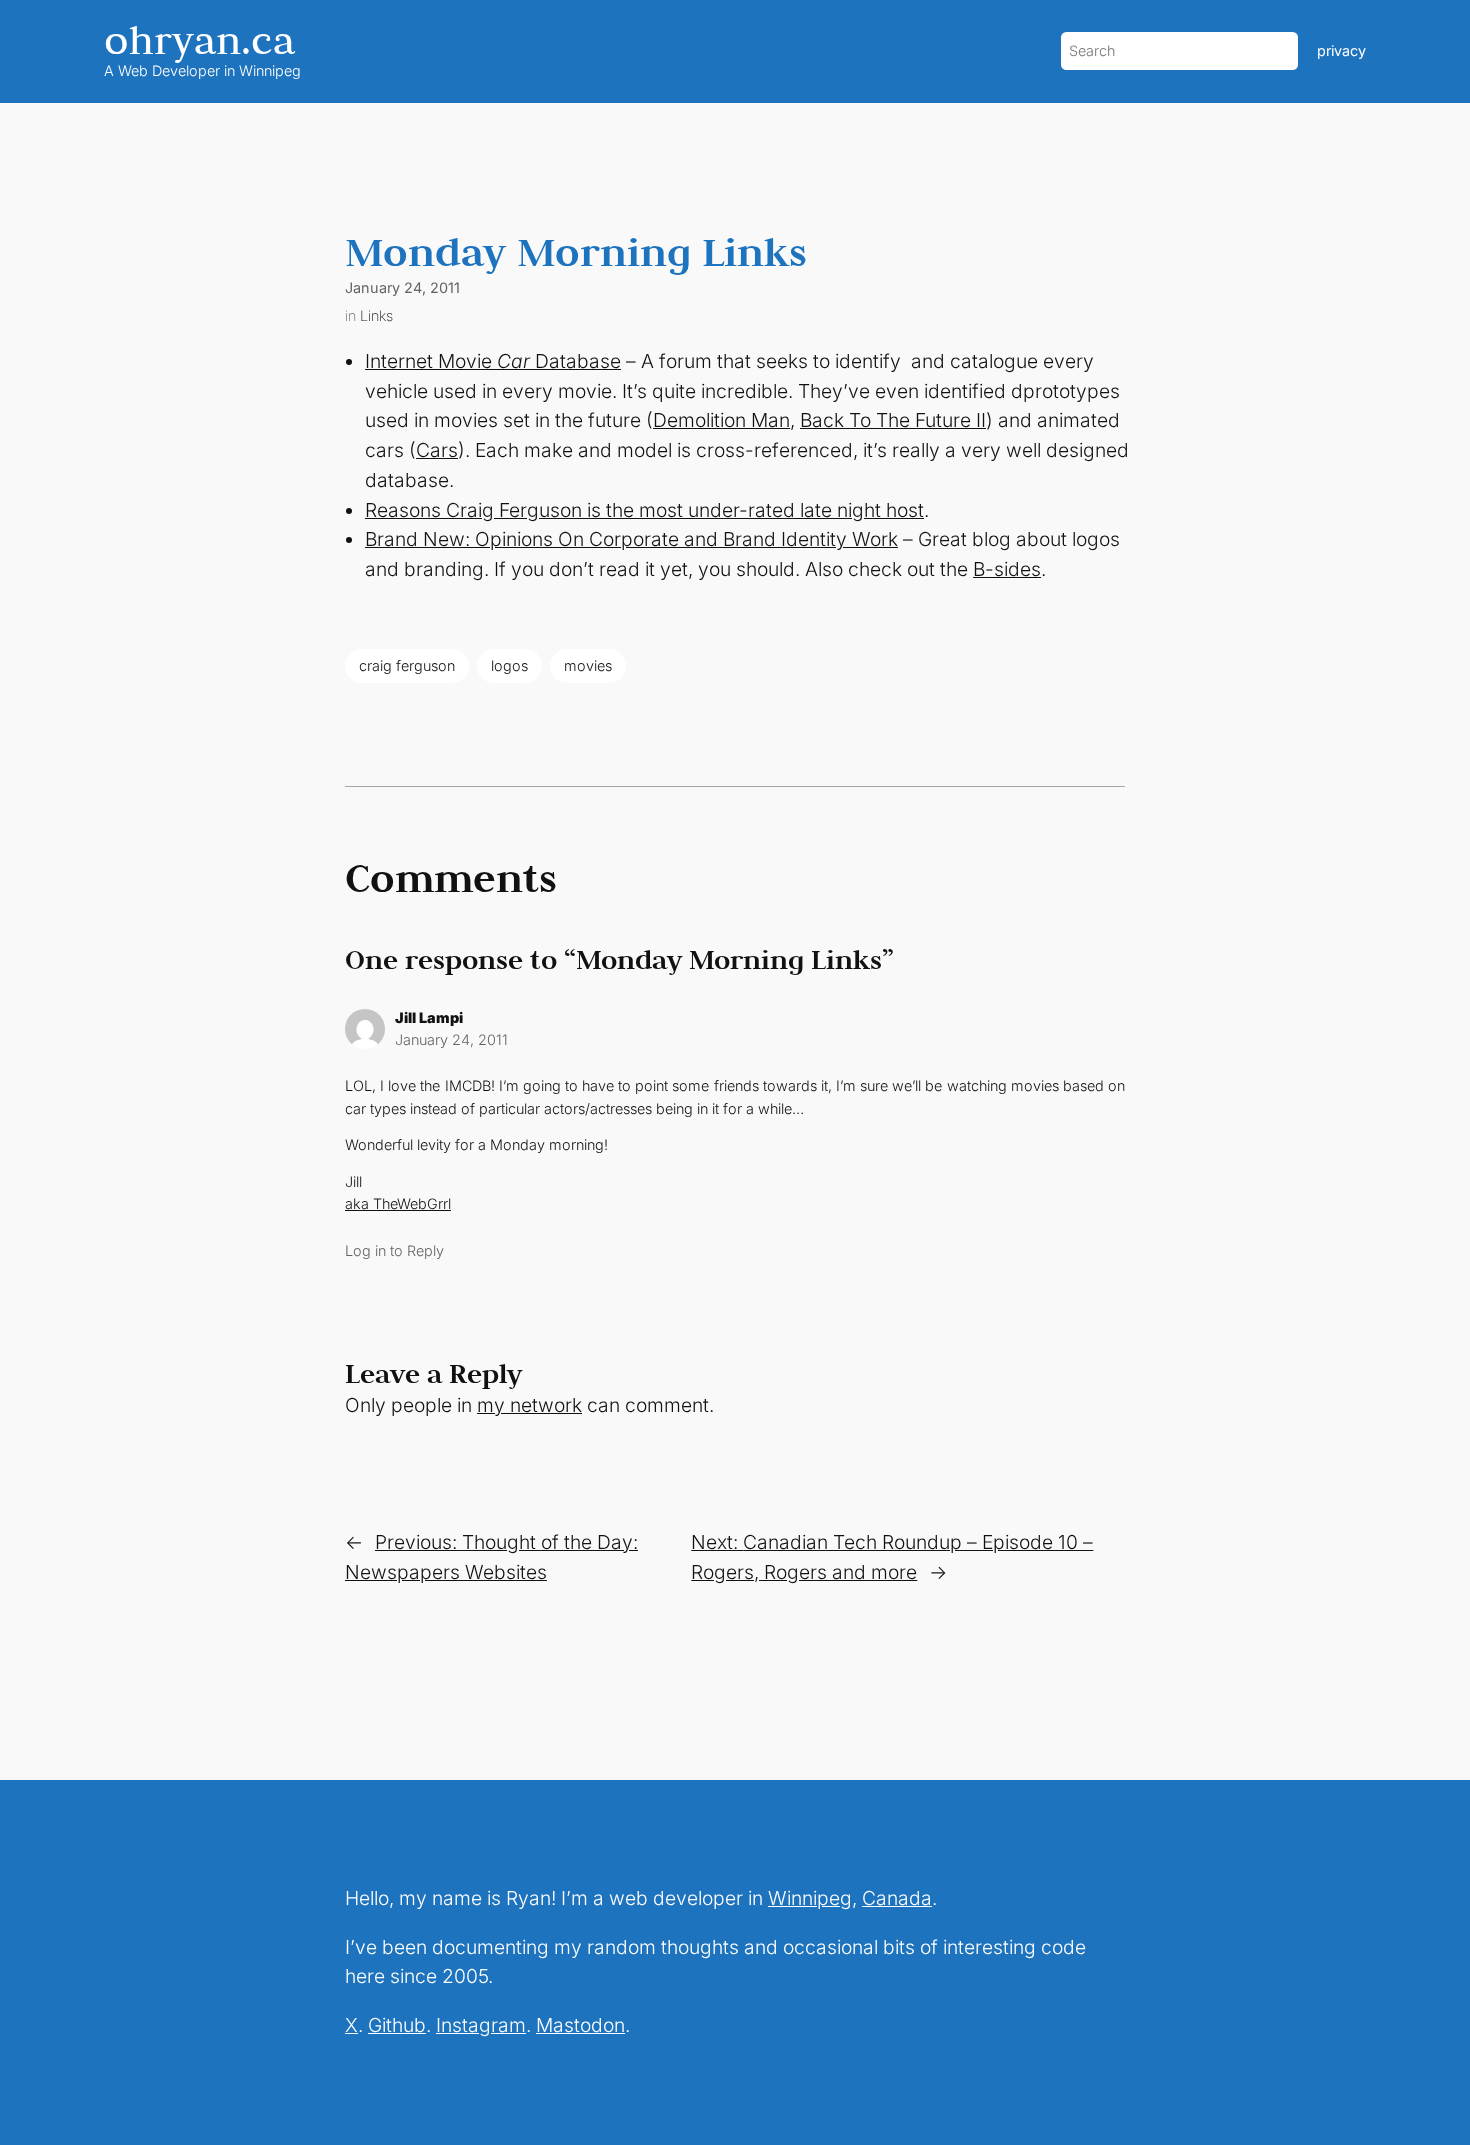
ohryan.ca (199, 39)
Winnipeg (810, 1898)
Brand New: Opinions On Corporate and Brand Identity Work (631, 539)
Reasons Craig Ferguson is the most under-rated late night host (644, 510)
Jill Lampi (429, 1017)
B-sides (1007, 569)
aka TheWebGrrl (398, 1203)
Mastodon (580, 2025)
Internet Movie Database (493, 361)
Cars (437, 450)
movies (588, 665)
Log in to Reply (394, 1250)
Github (397, 2025)
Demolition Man (721, 420)
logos (509, 665)
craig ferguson (407, 665)
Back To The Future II (893, 420)
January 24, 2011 (451, 1039)
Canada (897, 1898)
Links (376, 315)
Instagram (481, 2025)
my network (529, 1405)
